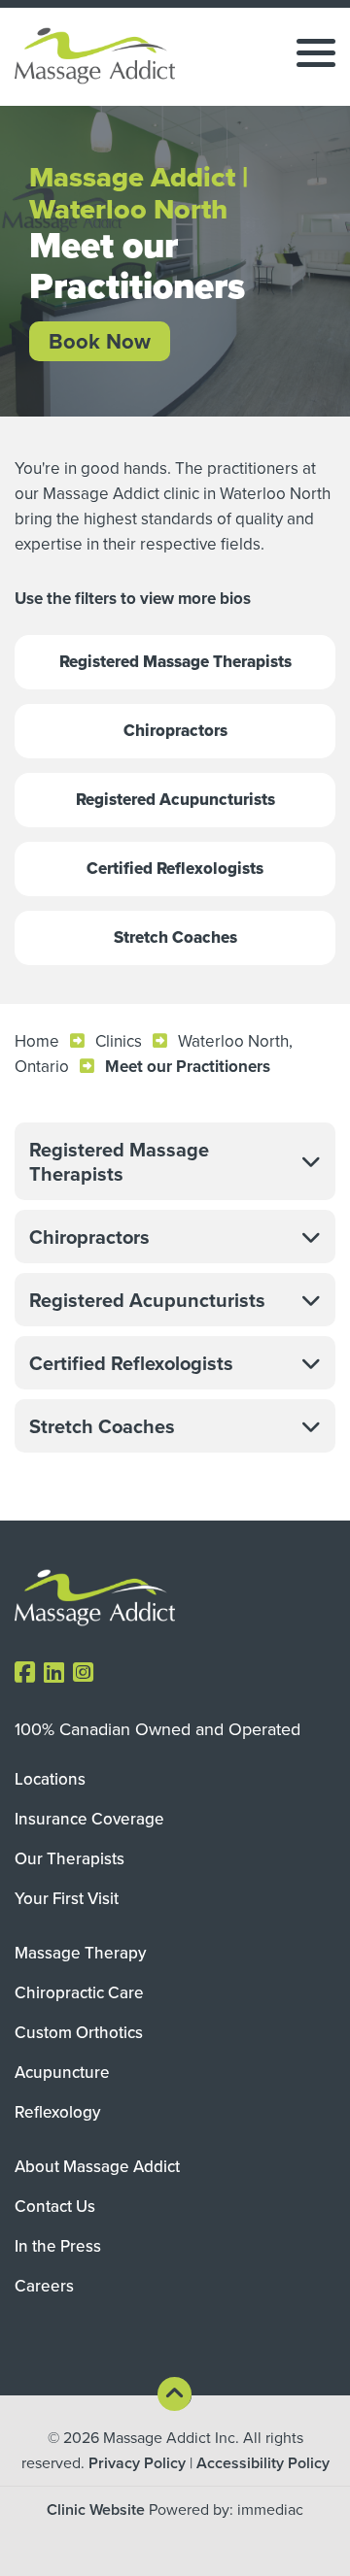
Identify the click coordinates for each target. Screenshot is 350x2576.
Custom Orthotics (79, 2032)
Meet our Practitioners (188, 1066)
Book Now (100, 341)
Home (37, 1041)
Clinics (119, 1041)
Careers (44, 2286)
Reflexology (57, 2112)
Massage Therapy (80, 1953)
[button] (175, 1161)
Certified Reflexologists (175, 869)
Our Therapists (70, 1858)
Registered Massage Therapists (175, 662)
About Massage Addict (97, 2166)
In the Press (58, 2246)
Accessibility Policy (263, 2463)
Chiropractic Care (79, 1992)
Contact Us (55, 2206)
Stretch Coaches (175, 937)
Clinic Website (96, 2509)
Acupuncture (62, 2072)
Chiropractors (175, 731)
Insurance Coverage (89, 1819)
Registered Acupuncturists (175, 800)
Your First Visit (67, 1898)
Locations (50, 1779)
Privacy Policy (137, 2463)
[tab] (175, 1161)
